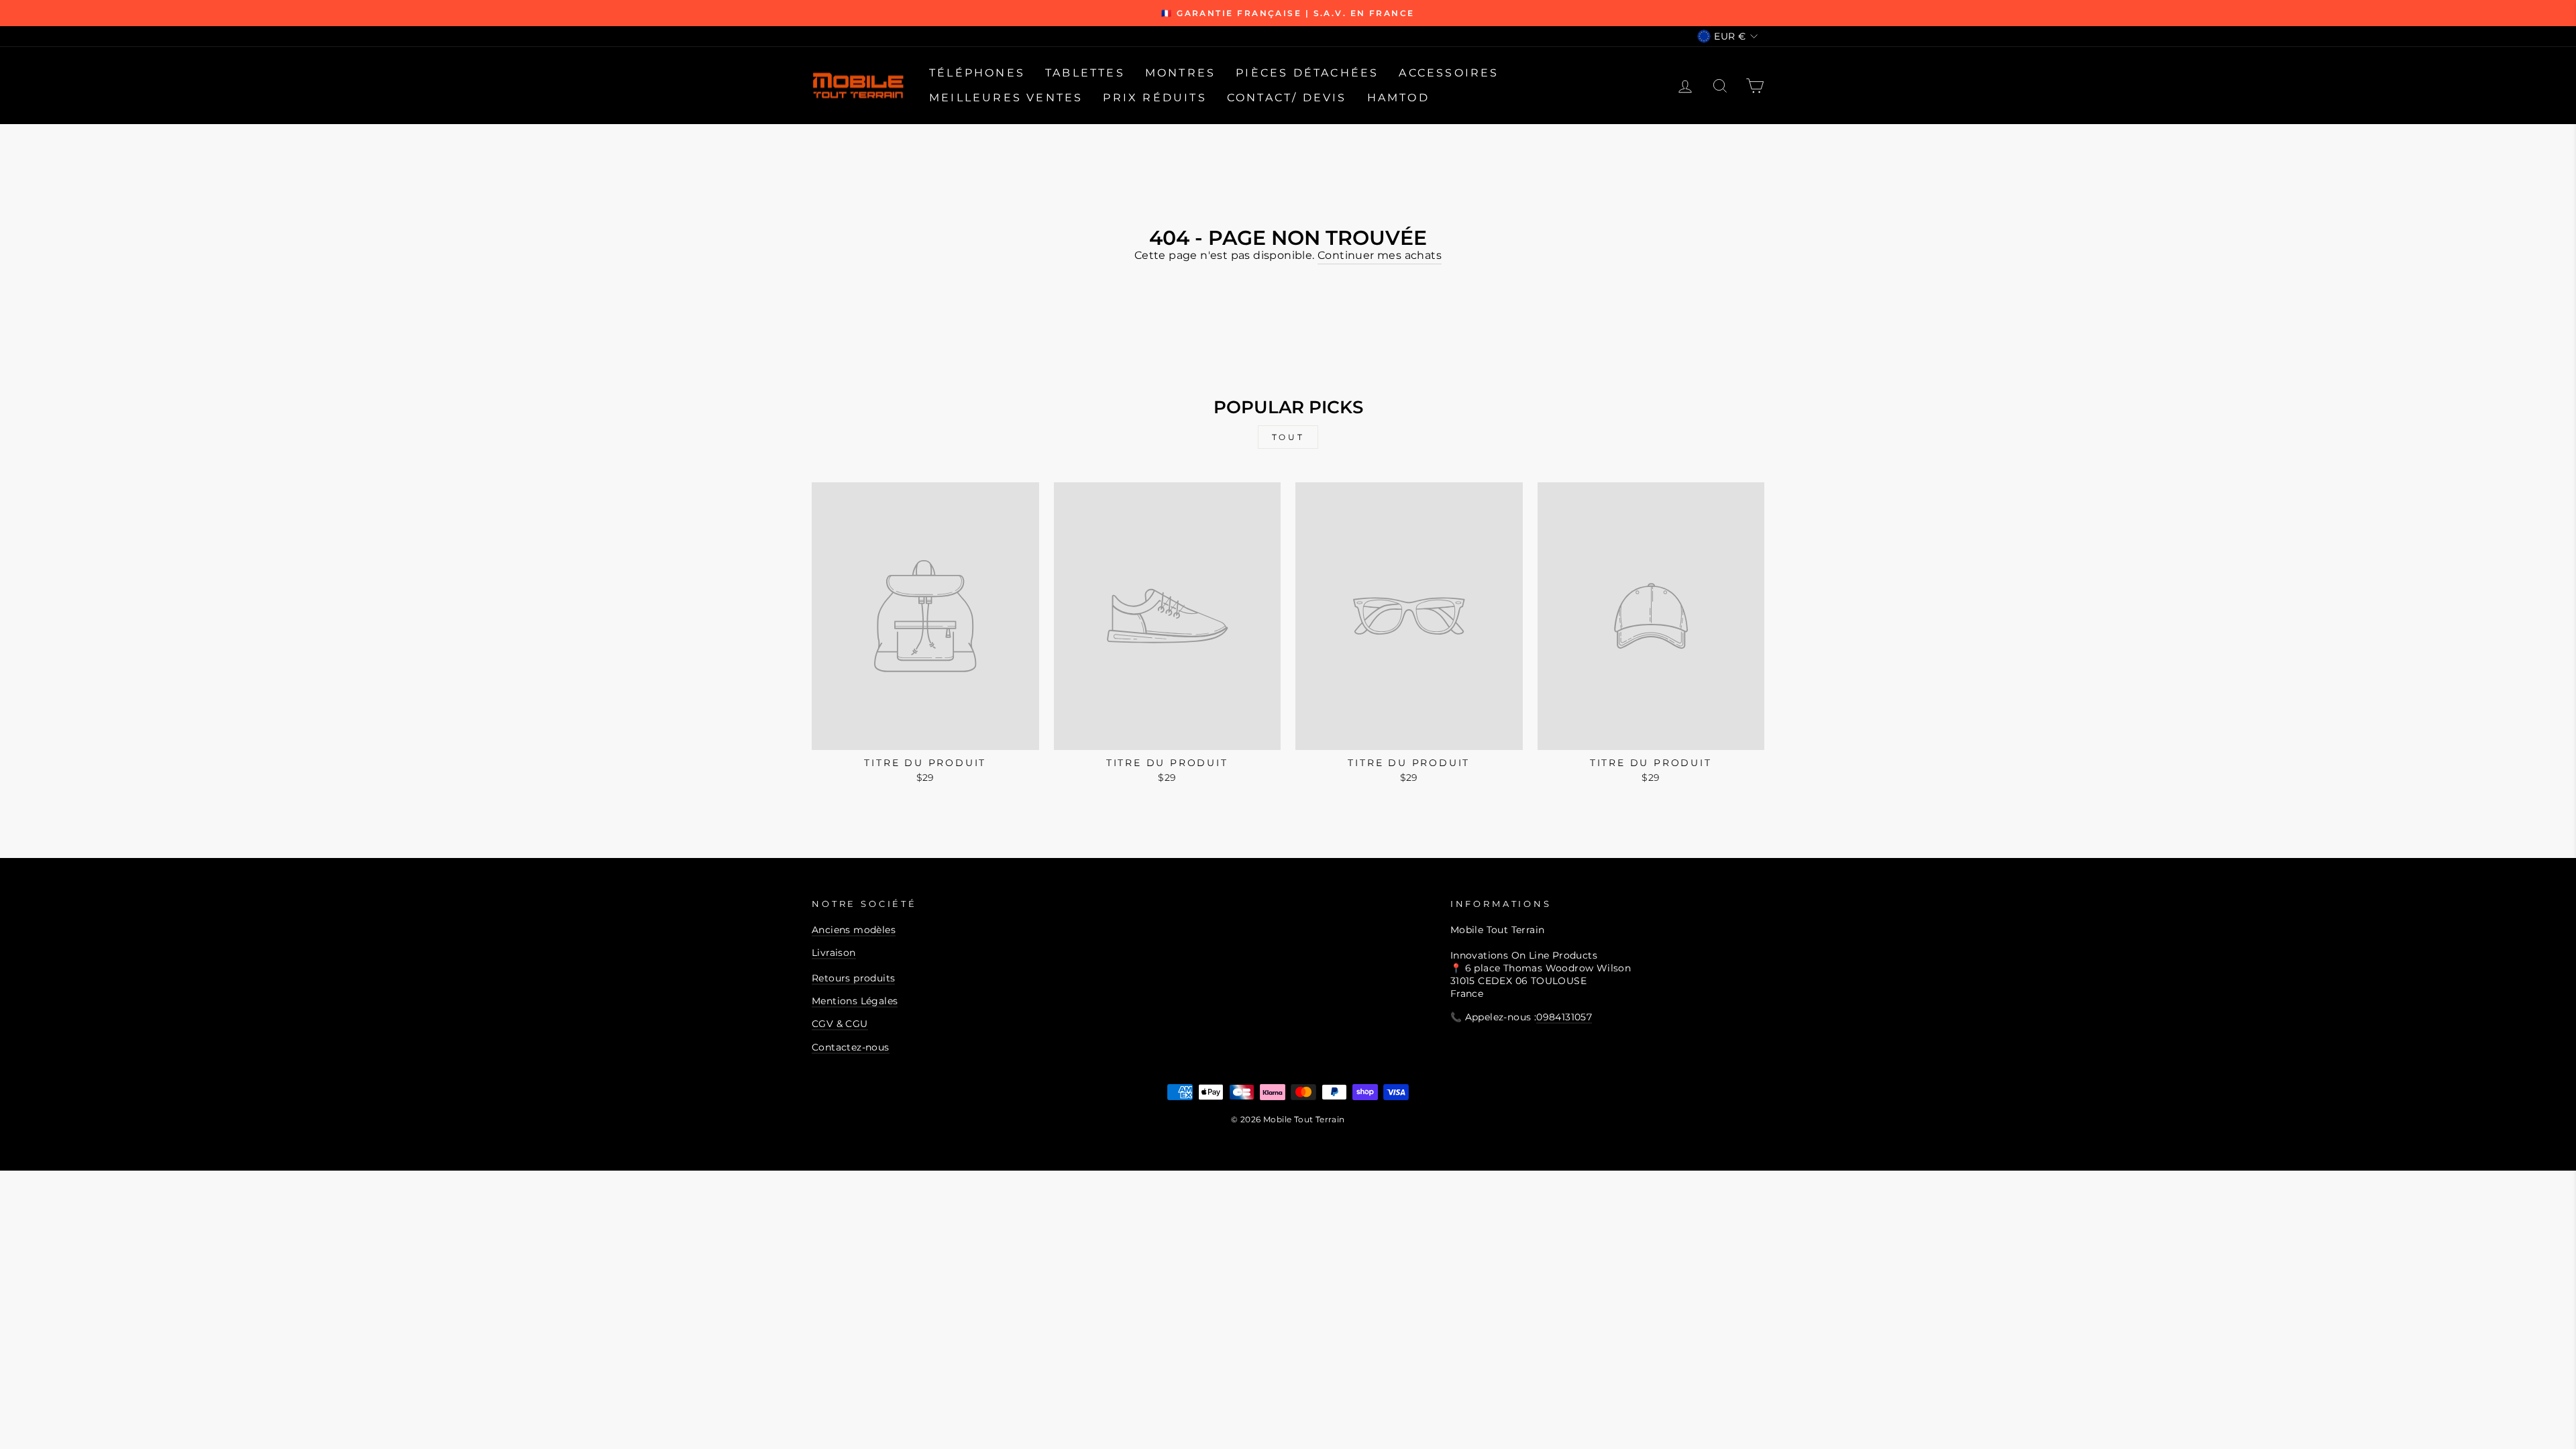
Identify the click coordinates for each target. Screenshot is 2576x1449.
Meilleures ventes (1006, 98)
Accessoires (1449, 73)
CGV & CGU (840, 1024)
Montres (1180, 73)
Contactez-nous (851, 1047)
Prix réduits (1155, 98)
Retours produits (853, 978)
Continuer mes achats (1380, 255)
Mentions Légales (855, 1001)
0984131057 (1564, 1017)
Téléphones (977, 73)
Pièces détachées (1307, 73)
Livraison (834, 953)
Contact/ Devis (1287, 98)
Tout (1288, 437)
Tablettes (1085, 73)
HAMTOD (1398, 98)
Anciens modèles (854, 930)
